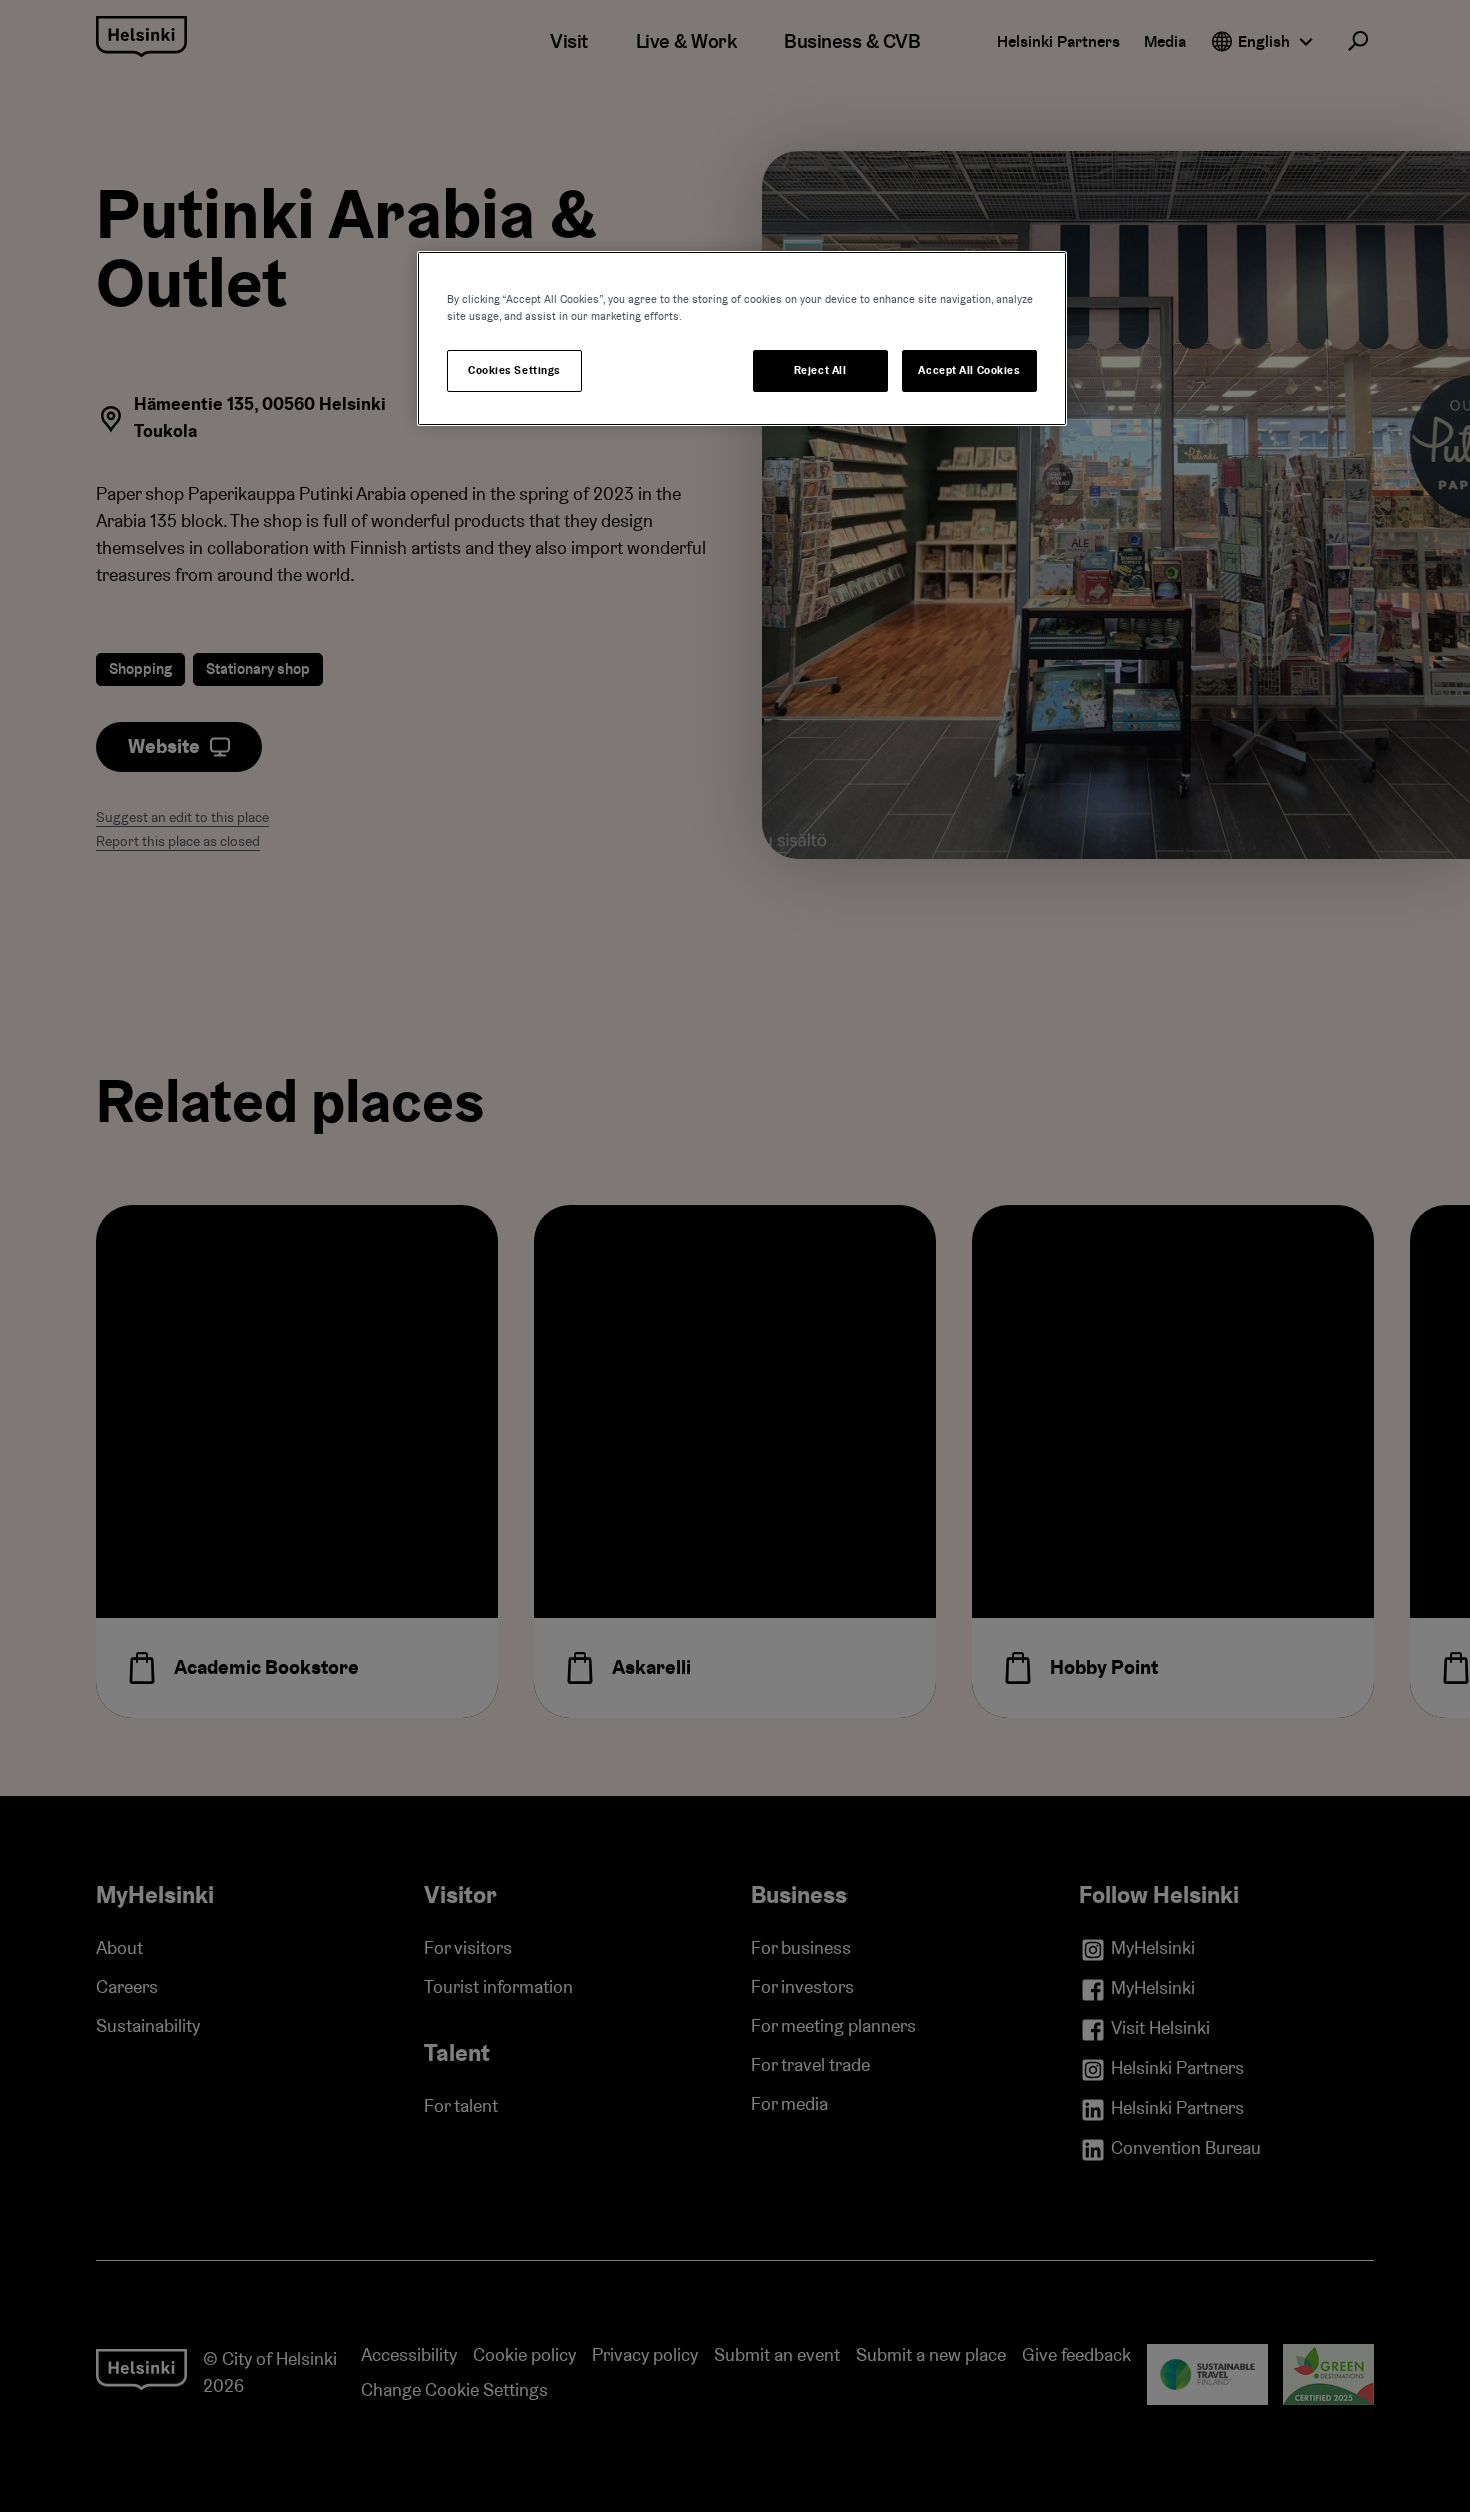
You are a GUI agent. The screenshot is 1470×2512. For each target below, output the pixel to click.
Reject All (820, 370)
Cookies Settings (514, 370)
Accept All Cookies (969, 370)
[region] (742, 338)
